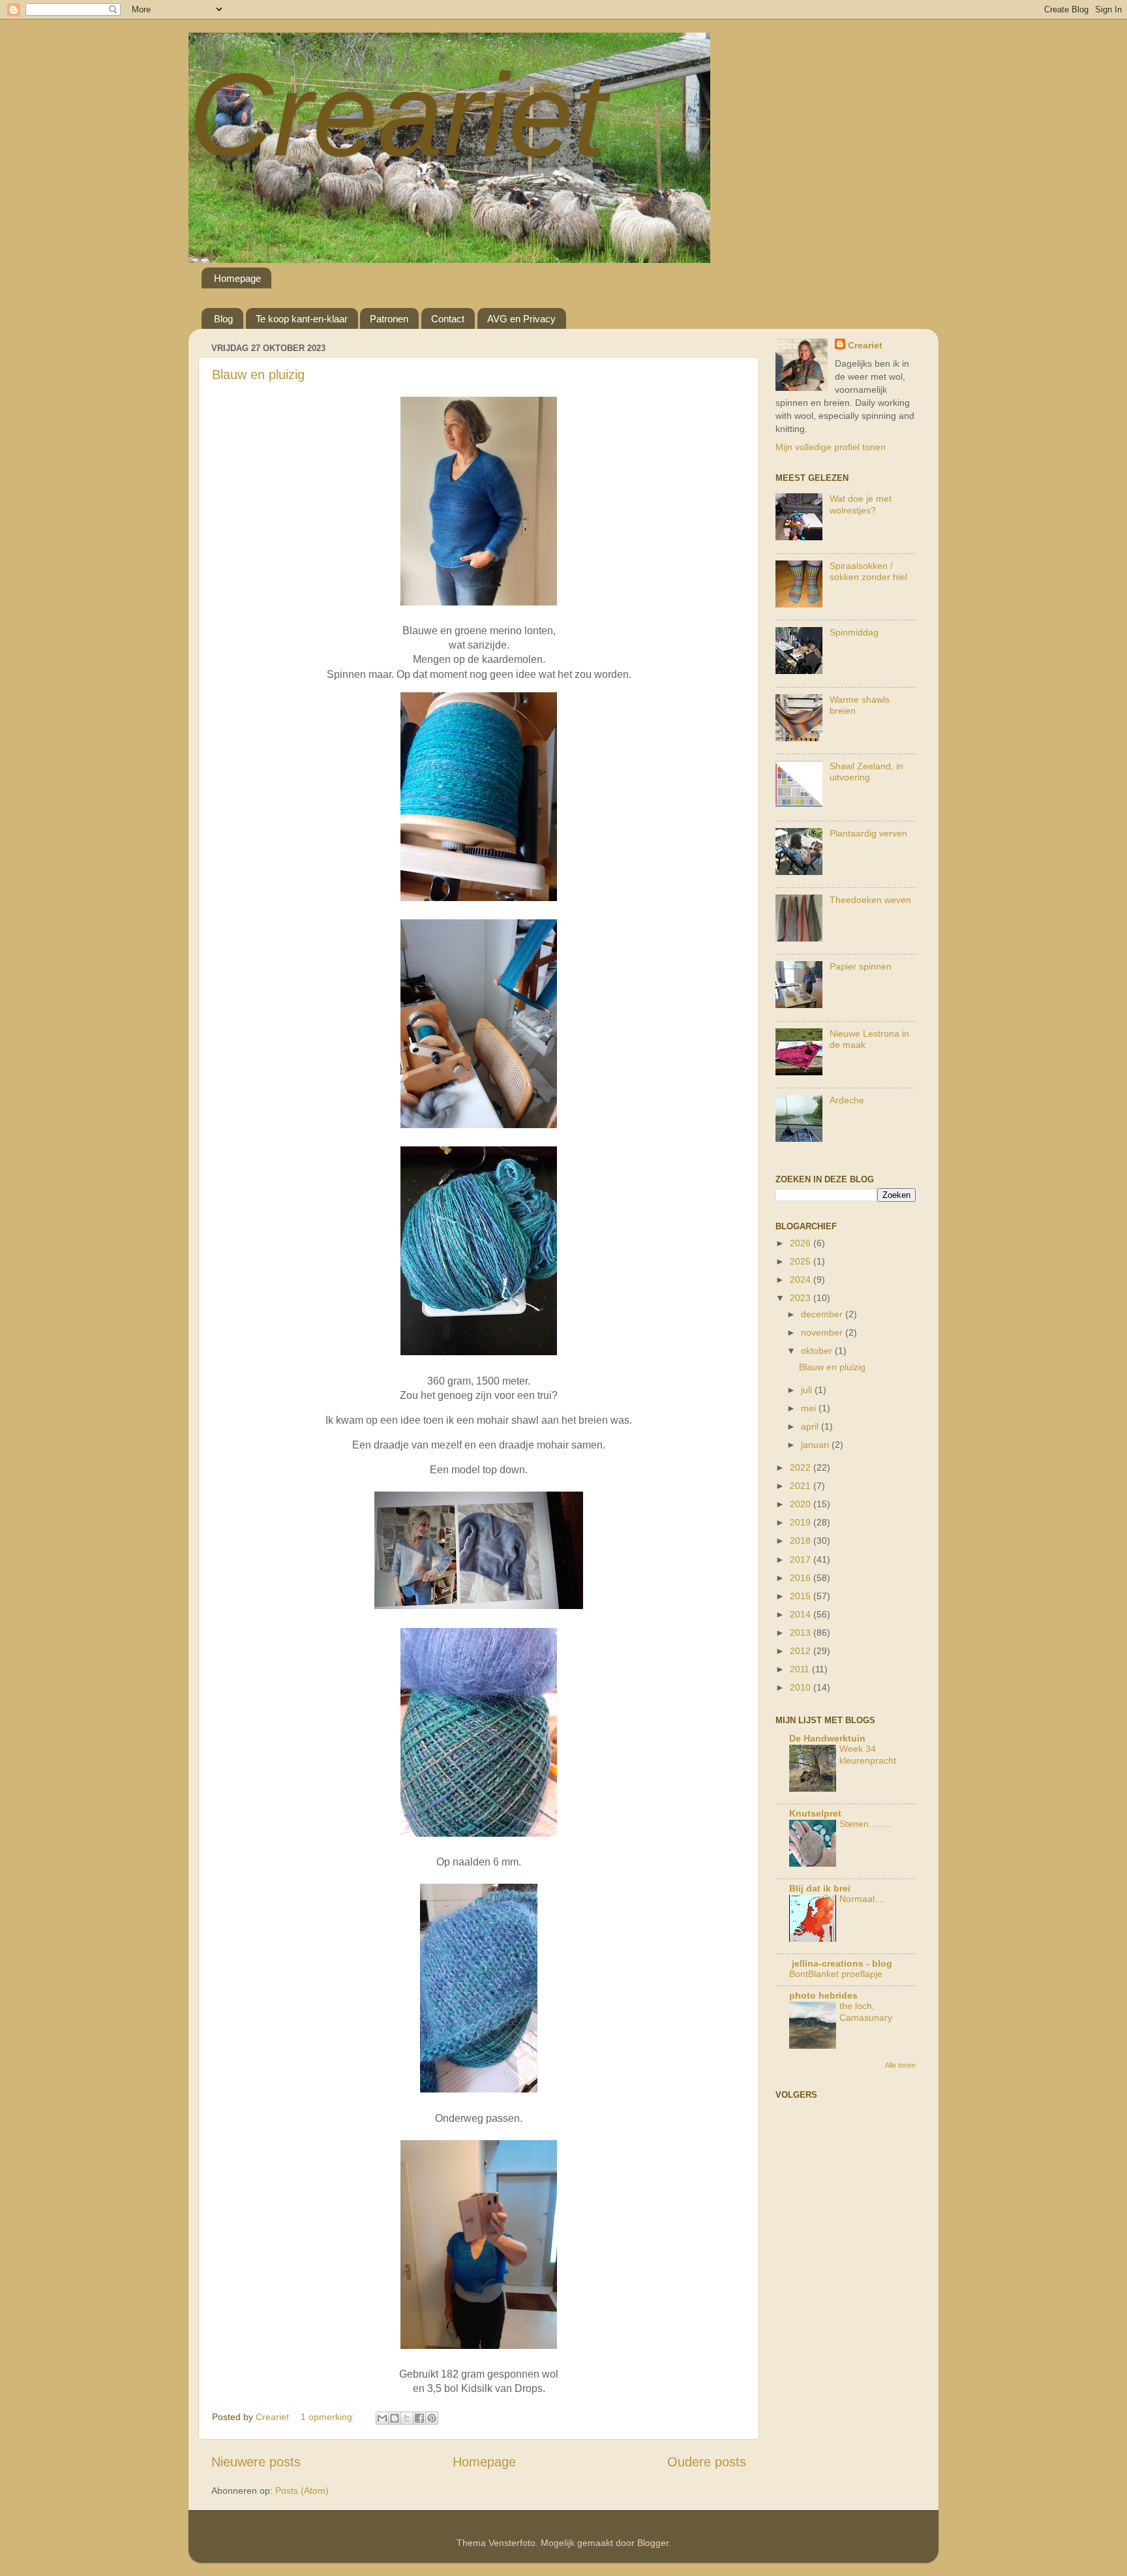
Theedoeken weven (870, 900)
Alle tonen (900, 2065)
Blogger (653, 2543)
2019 (802, 1522)
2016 (802, 1578)
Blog (223, 319)
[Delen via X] (407, 2418)
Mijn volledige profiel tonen (831, 447)
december (823, 1314)
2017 (802, 1559)
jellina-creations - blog (841, 1963)
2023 (802, 1298)
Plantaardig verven (868, 833)
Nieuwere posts (256, 2462)
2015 (802, 1596)
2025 (802, 1261)
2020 (802, 1504)
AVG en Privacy (521, 319)
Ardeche (847, 1100)
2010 (802, 1687)
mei (810, 1408)
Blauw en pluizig (258, 375)
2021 (802, 1486)
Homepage (237, 278)
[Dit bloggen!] (395, 2418)
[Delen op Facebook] (419, 2418)
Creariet (397, 115)
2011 (801, 1669)
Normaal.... (862, 1899)
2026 (802, 1243)
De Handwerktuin (827, 1738)
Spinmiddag (854, 632)
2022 (802, 1467)
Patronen (389, 319)
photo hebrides (823, 1995)
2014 (802, 1614)
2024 (802, 1280)
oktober (818, 1351)
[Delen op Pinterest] (432, 2418)
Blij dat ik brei (820, 1888)
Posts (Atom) (302, 2491)
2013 (802, 1633)
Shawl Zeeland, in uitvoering (866, 772)
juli (808, 1390)
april (811, 1426)
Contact (448, 319)
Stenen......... (866, 1824)
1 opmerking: (329, 2417)
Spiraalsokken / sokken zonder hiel (868, 571)
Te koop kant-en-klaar (302, 319)
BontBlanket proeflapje (836, 1974)
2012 (802, 1651)
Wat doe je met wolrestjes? (861, 504)
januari (816, 1445)
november (823, 1332)
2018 (802, 1541)
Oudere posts (707, 2462)
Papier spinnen (861, 966)
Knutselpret (815, 1813)
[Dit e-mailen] (382, 2418)
